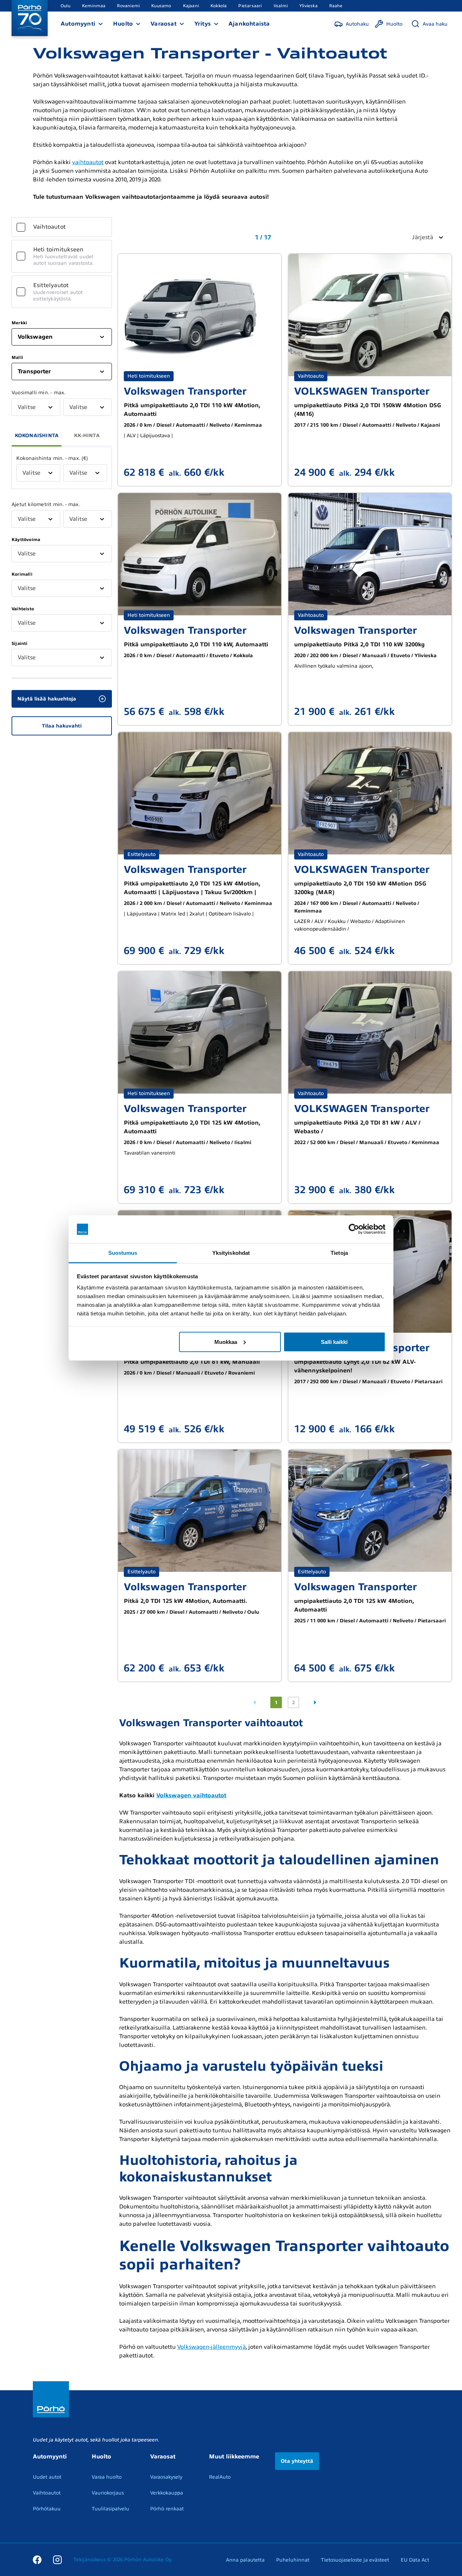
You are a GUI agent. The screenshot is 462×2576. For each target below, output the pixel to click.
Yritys (202, 24)
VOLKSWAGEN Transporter (362, 391)
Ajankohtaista (249, 24)
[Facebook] (37, 2559)
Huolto (123, 24)
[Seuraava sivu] (315, 1702)
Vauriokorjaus (108, 2493)
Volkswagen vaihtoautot (191, 1795)
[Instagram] (57, 2559)
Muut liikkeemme (234, 2457)
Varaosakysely (166, 2477)
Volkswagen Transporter (185, 391)
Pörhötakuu (47, 2509)
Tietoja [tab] (339, 1252)
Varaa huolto (107, 2477)
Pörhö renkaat (167, 2509)
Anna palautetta (245, 2560)
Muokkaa (226, 1342)
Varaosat (164, 24)
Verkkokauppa (167, 2493)
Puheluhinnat (293, 2560)
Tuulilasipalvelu (110, 2509)
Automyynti (78, 24)
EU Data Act (415, 2560)
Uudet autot (47, 2477)
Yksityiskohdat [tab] (231, 1252)
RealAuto (220, 2477)
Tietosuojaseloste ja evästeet (355, 2560)
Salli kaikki (334, 1342)
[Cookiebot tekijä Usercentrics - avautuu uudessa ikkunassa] (354, 1229)
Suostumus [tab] (123, 1252)
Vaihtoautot (47, 2493)
